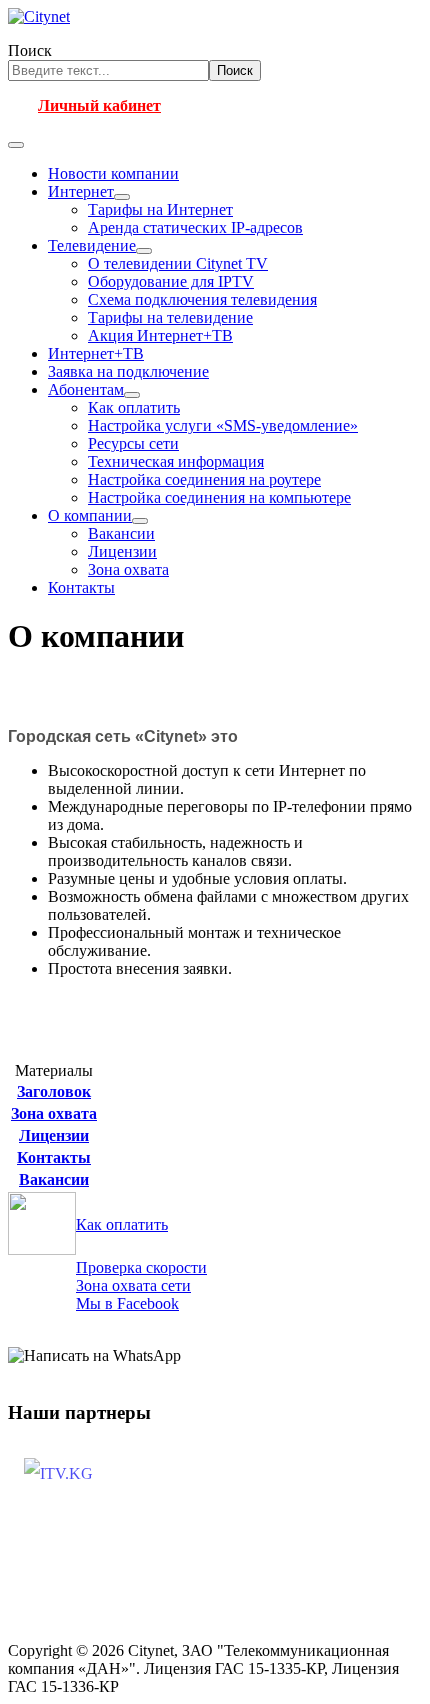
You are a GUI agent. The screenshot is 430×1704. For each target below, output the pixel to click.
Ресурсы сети (133, 443)
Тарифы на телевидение (170, 317)
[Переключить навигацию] (16, 145)
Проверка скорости (141, 1267)
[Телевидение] (144, 251)
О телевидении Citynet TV (178, 263)
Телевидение (92, 245)
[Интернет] (122, 197)
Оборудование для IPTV (171, 281)
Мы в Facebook (127, 1303)
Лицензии (122, 551)
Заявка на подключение (128, 371)
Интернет (81, 191)
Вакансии (121, 533)
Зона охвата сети (133, 1285)
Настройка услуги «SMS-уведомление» (223, 425)
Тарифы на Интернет (160, 209)
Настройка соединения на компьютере (219, 497)
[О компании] (140, 521)
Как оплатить (134, 407)
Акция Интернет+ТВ (160, 335)
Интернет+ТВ (96, 353)
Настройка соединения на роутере (204, 479)
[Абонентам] (132, 395)
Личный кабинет (99, 105)
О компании (90, 515)
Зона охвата (128, 569)
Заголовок (54, 1091)
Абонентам (86, 389)
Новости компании (113, 173)
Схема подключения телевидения (202, 299)
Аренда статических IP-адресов (195, 227)
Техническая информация (176, 461)
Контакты (81, 587)
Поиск (30, 50)
